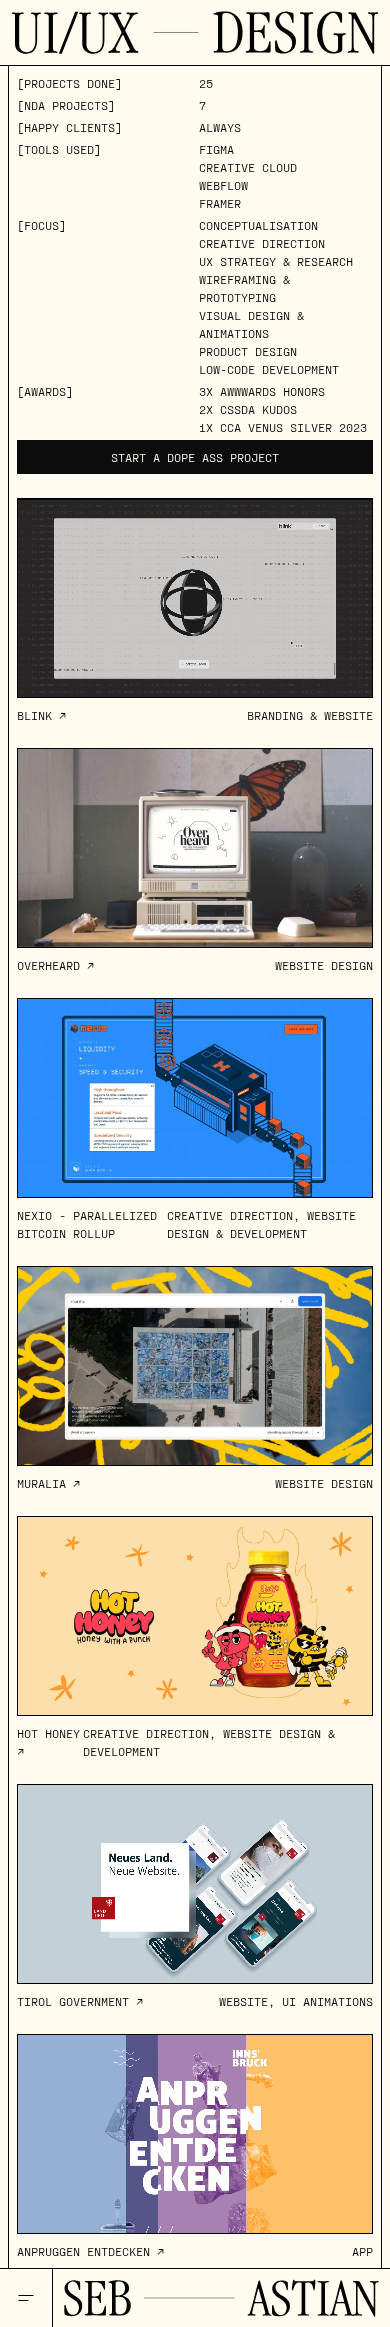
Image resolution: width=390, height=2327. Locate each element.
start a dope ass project (195, 457)
